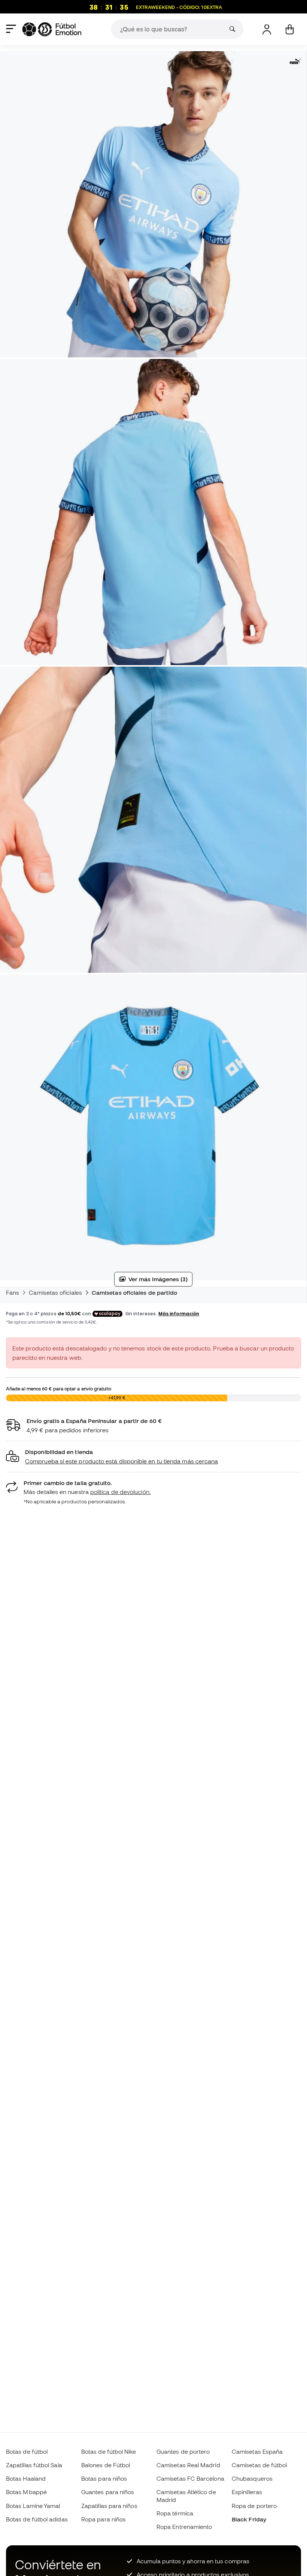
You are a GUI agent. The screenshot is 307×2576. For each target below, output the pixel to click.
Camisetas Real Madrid (188, 2465)
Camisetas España (257, 2451)
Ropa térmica (175, 2513)
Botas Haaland (26, 2478)
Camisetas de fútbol (259, 2465)
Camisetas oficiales (55, 1292)
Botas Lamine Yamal (33, 2506)
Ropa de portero (254, 2506)
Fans (13, 1292)
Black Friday (249, 2519)
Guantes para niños (108, 2492)
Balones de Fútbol (106, 2465)
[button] (153, 1457)
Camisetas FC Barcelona (190, 2478)
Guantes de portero (183, 2451)
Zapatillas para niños (109, 2506)
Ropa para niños (104, 2519)
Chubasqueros (252, 2478)
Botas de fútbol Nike (109, 2451)
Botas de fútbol (27, 2451)
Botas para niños (104, 2478)
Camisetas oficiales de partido (134, 1292)
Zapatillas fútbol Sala (34, 2465)
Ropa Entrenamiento (184, 2527)
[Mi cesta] (290, 29)
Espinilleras (247, 2492)
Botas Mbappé (26, 2492)
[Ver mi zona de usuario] (267, 29)
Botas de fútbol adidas (37, 2519)
